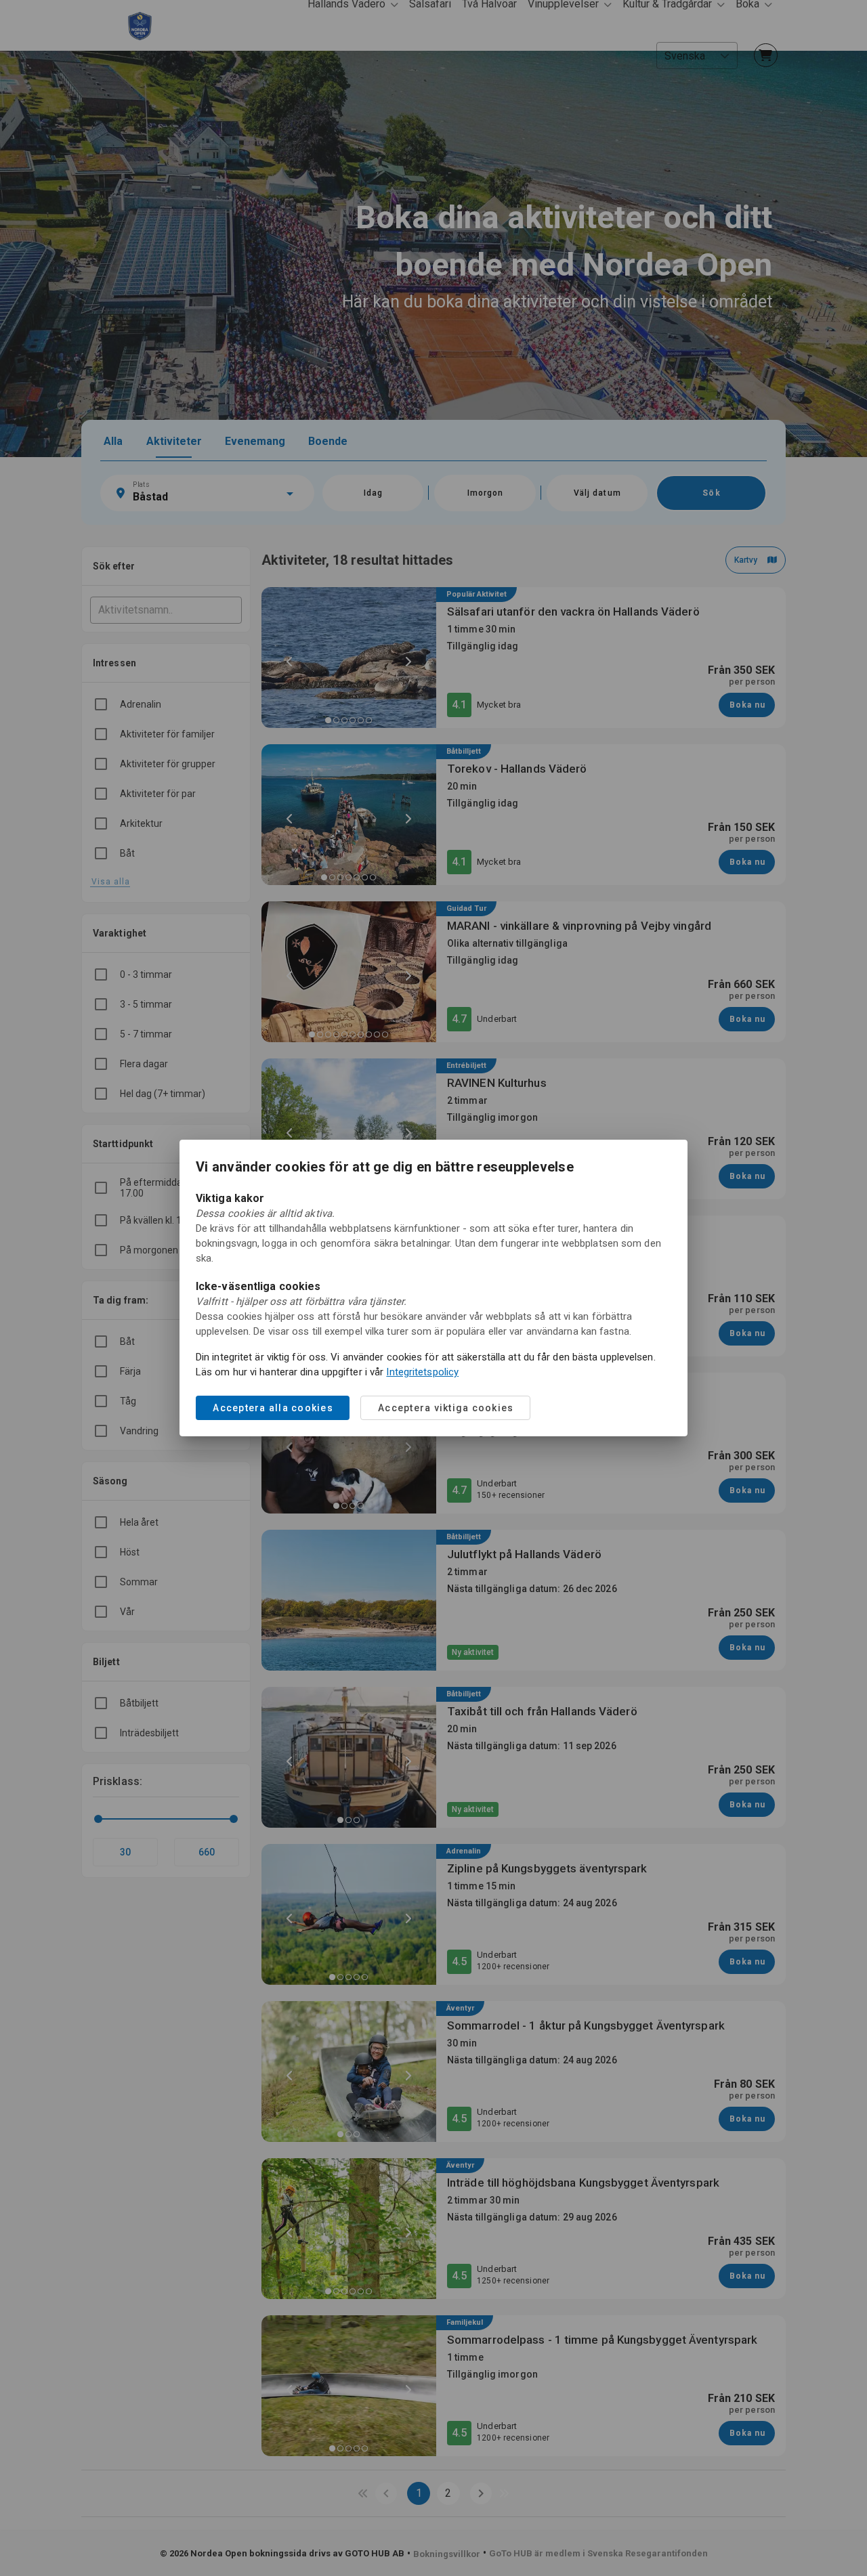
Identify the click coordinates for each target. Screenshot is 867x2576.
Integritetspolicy (422, 1372)
